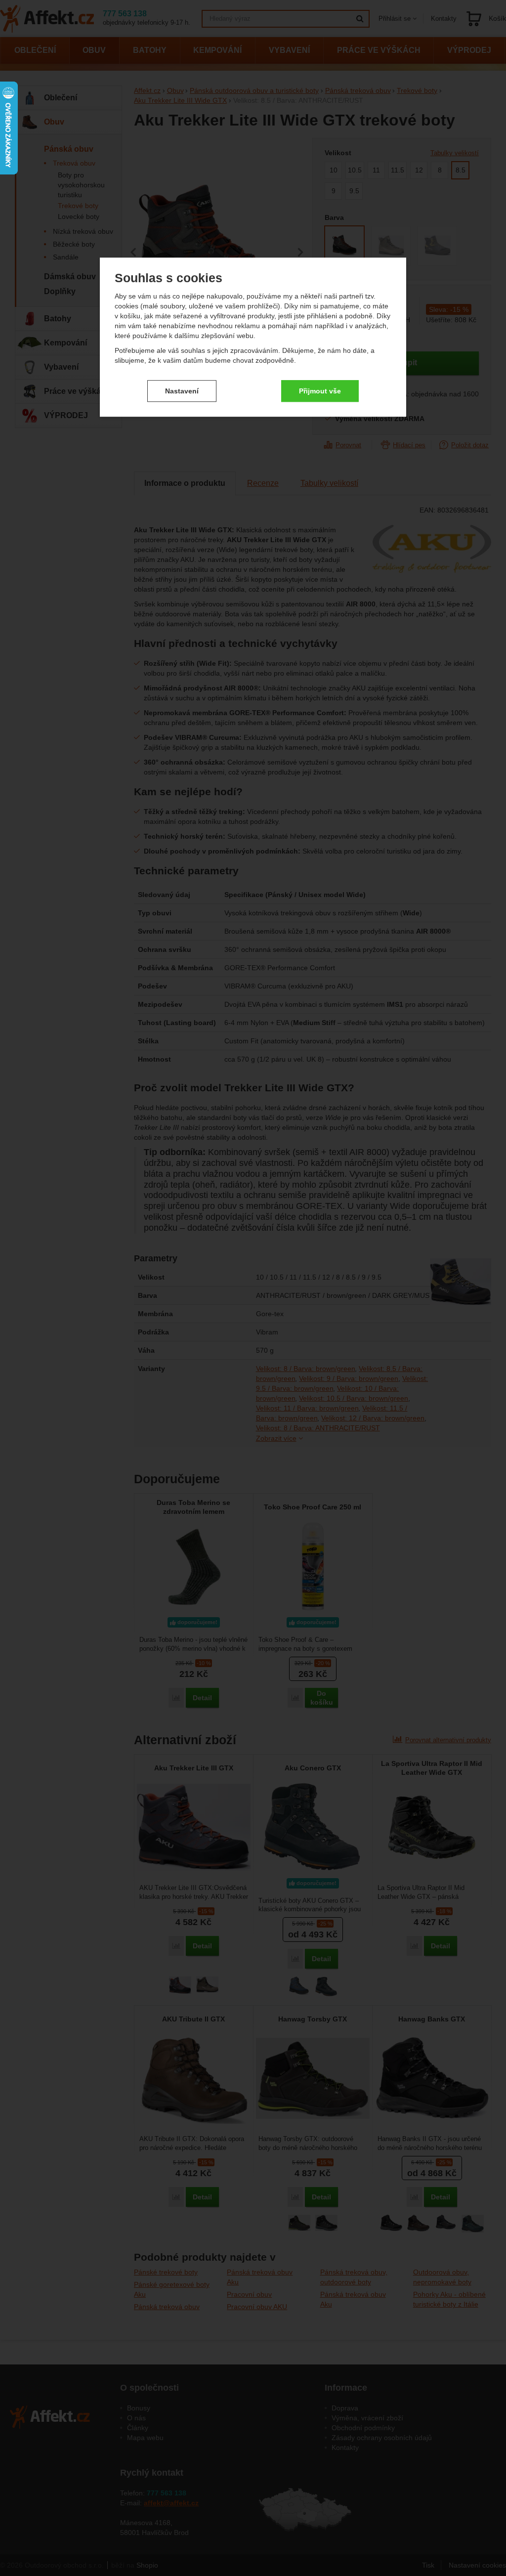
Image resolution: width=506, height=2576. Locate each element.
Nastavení (182, 391)
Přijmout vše (320, 391)
